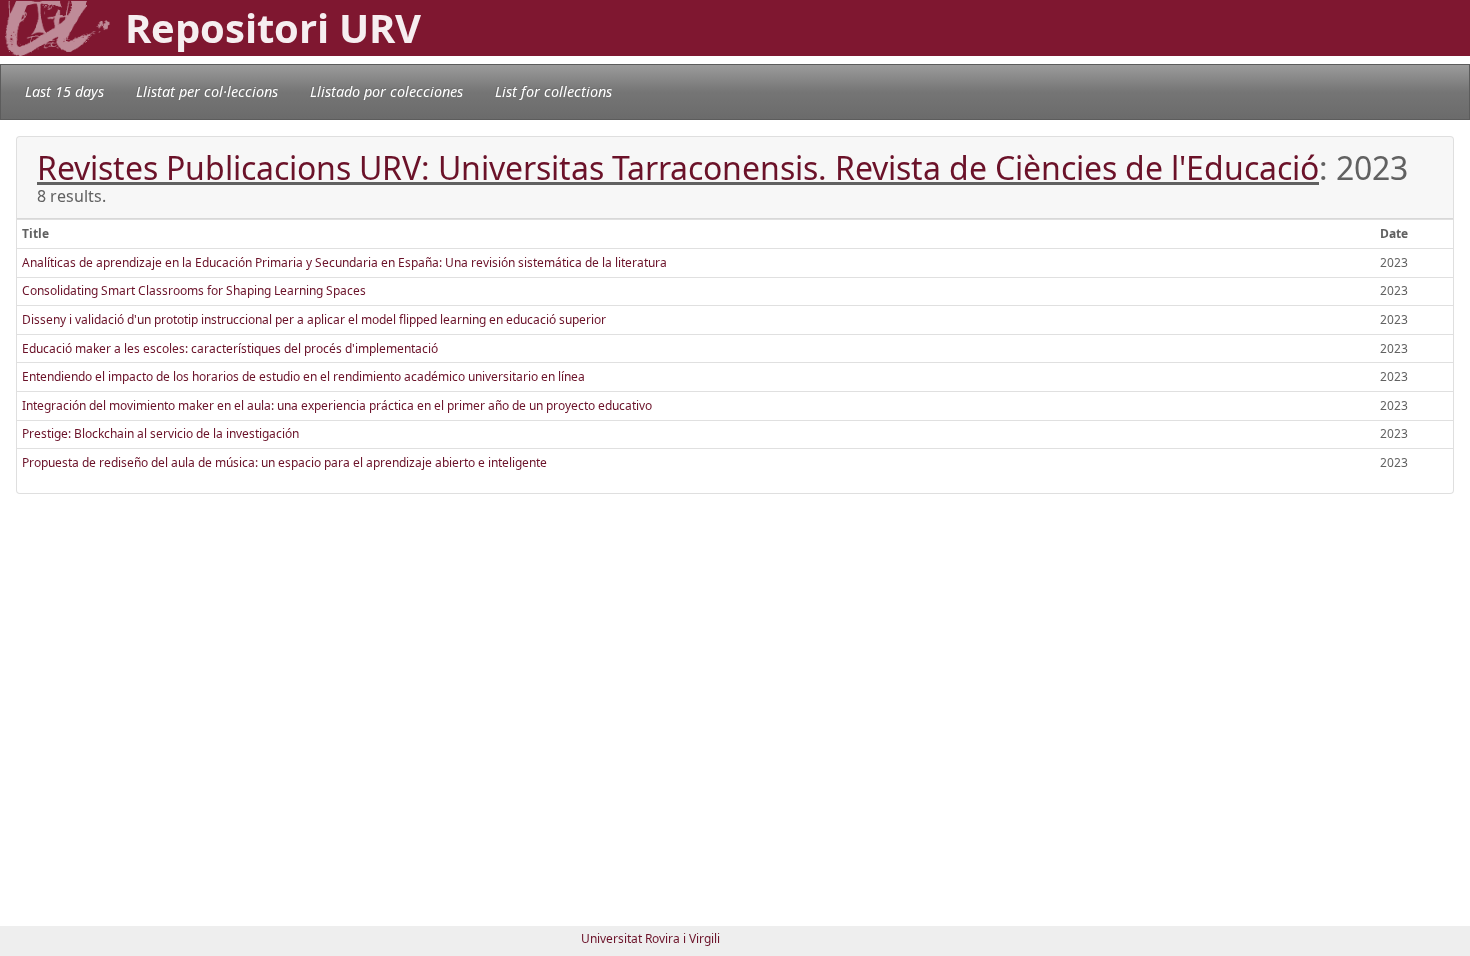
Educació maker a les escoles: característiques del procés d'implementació (230, 348)
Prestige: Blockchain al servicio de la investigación (160, 433)
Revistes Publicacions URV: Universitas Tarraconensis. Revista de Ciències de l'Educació (678, 167)
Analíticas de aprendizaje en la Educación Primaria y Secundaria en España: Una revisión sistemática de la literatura (344, 262)
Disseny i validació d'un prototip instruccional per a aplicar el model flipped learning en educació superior (314, 319)
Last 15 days (64, 91)
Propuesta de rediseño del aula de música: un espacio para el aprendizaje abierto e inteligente (284, 462)
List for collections (553, 91)
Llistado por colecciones (386, 91)
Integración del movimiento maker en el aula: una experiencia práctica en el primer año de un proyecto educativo (337, 405)
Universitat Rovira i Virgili (650, 938)
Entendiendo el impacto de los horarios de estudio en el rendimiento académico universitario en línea (303, 376)
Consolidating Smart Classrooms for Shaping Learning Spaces (194, 290)
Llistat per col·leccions (207, 91)
